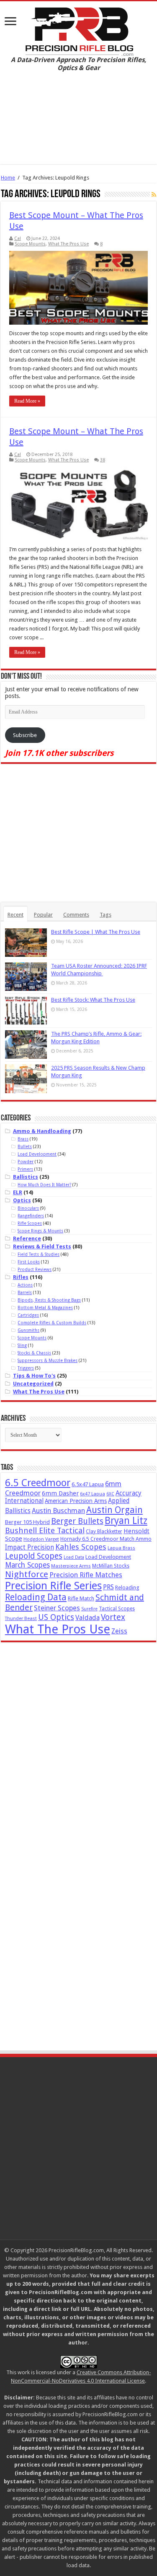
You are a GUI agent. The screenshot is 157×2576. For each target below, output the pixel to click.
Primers (25, 1169)
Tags (106, 915)
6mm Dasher (60, 1493)
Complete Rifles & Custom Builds (52, 1323)
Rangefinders (31, 1216)
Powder (26, 1162)
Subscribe (25, 735)
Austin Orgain (115, 1510)
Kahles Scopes (81, 1547)
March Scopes (27, 1565)
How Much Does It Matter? (44, 1185)
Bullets (25, 1146)
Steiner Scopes (57, 1608)
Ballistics (26, 1177)
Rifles (21, 1277)
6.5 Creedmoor (38, 1483)
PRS (108, 1587)
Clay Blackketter (104, 1532)
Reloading (127, 1588)
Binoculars (28, 1208)
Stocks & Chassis (34, 1353)
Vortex (113, 1617)
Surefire (89, 1609)
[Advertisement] (78, 124)
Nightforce (27, 1574)
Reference (27, 1239)
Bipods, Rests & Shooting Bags (49, 1300)
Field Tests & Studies (39, 1254)
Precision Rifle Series (53, 1586)
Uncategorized (33, 1384)
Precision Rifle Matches (86, 1575)
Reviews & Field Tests (42, 1246)
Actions (25, 1285)
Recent (15, 915)
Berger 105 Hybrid (27, 1522)
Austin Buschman (58, 1511)
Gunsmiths (28, 1330)
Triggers (26, 1368)
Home (8, 178)
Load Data (74, 1557)
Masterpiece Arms (71, 1566)
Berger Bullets (77, 1521)
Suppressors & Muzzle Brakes (48, 1360)
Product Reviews (35, 1269)
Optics (22, 1200)
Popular (43, 915)
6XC (110, 1494)
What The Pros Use (68, 244)
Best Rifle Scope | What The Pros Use (96, 932)
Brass (23, 1139)
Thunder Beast (21, 1619)
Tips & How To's (34, 1376)
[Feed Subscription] (154, 195)
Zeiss (119, 1631)
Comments (76, 915)
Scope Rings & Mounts (40, 1231)
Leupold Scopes (34, 1556)
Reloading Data (36, 1597)
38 (103, 460)
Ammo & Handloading (42, 1131)
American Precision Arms (76, 1501)
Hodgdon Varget (41, 1539)
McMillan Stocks (111, 1566)
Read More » (27, 401)
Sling (22, 1345)
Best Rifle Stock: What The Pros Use (93, 1000)
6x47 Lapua (93, 1494)
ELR (18, 1192)
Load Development (37, 1154)
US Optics (56, 1617)
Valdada (88, 1618)
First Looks (29, 1262)
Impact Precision (30, 1547)
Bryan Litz (126, 1521)
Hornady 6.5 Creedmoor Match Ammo (106, 1539)
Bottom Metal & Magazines (45, 1308)
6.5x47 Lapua (88, 1484)
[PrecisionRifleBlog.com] (78, 30)
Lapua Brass (121, 1548)
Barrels (25, 1292)
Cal (18, 238)
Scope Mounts (30, 244)
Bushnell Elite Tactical (45, 1530)
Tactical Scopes (117, 1609)
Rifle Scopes (30, 1223)
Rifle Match (81, 1598)
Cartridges (28, 1315)
